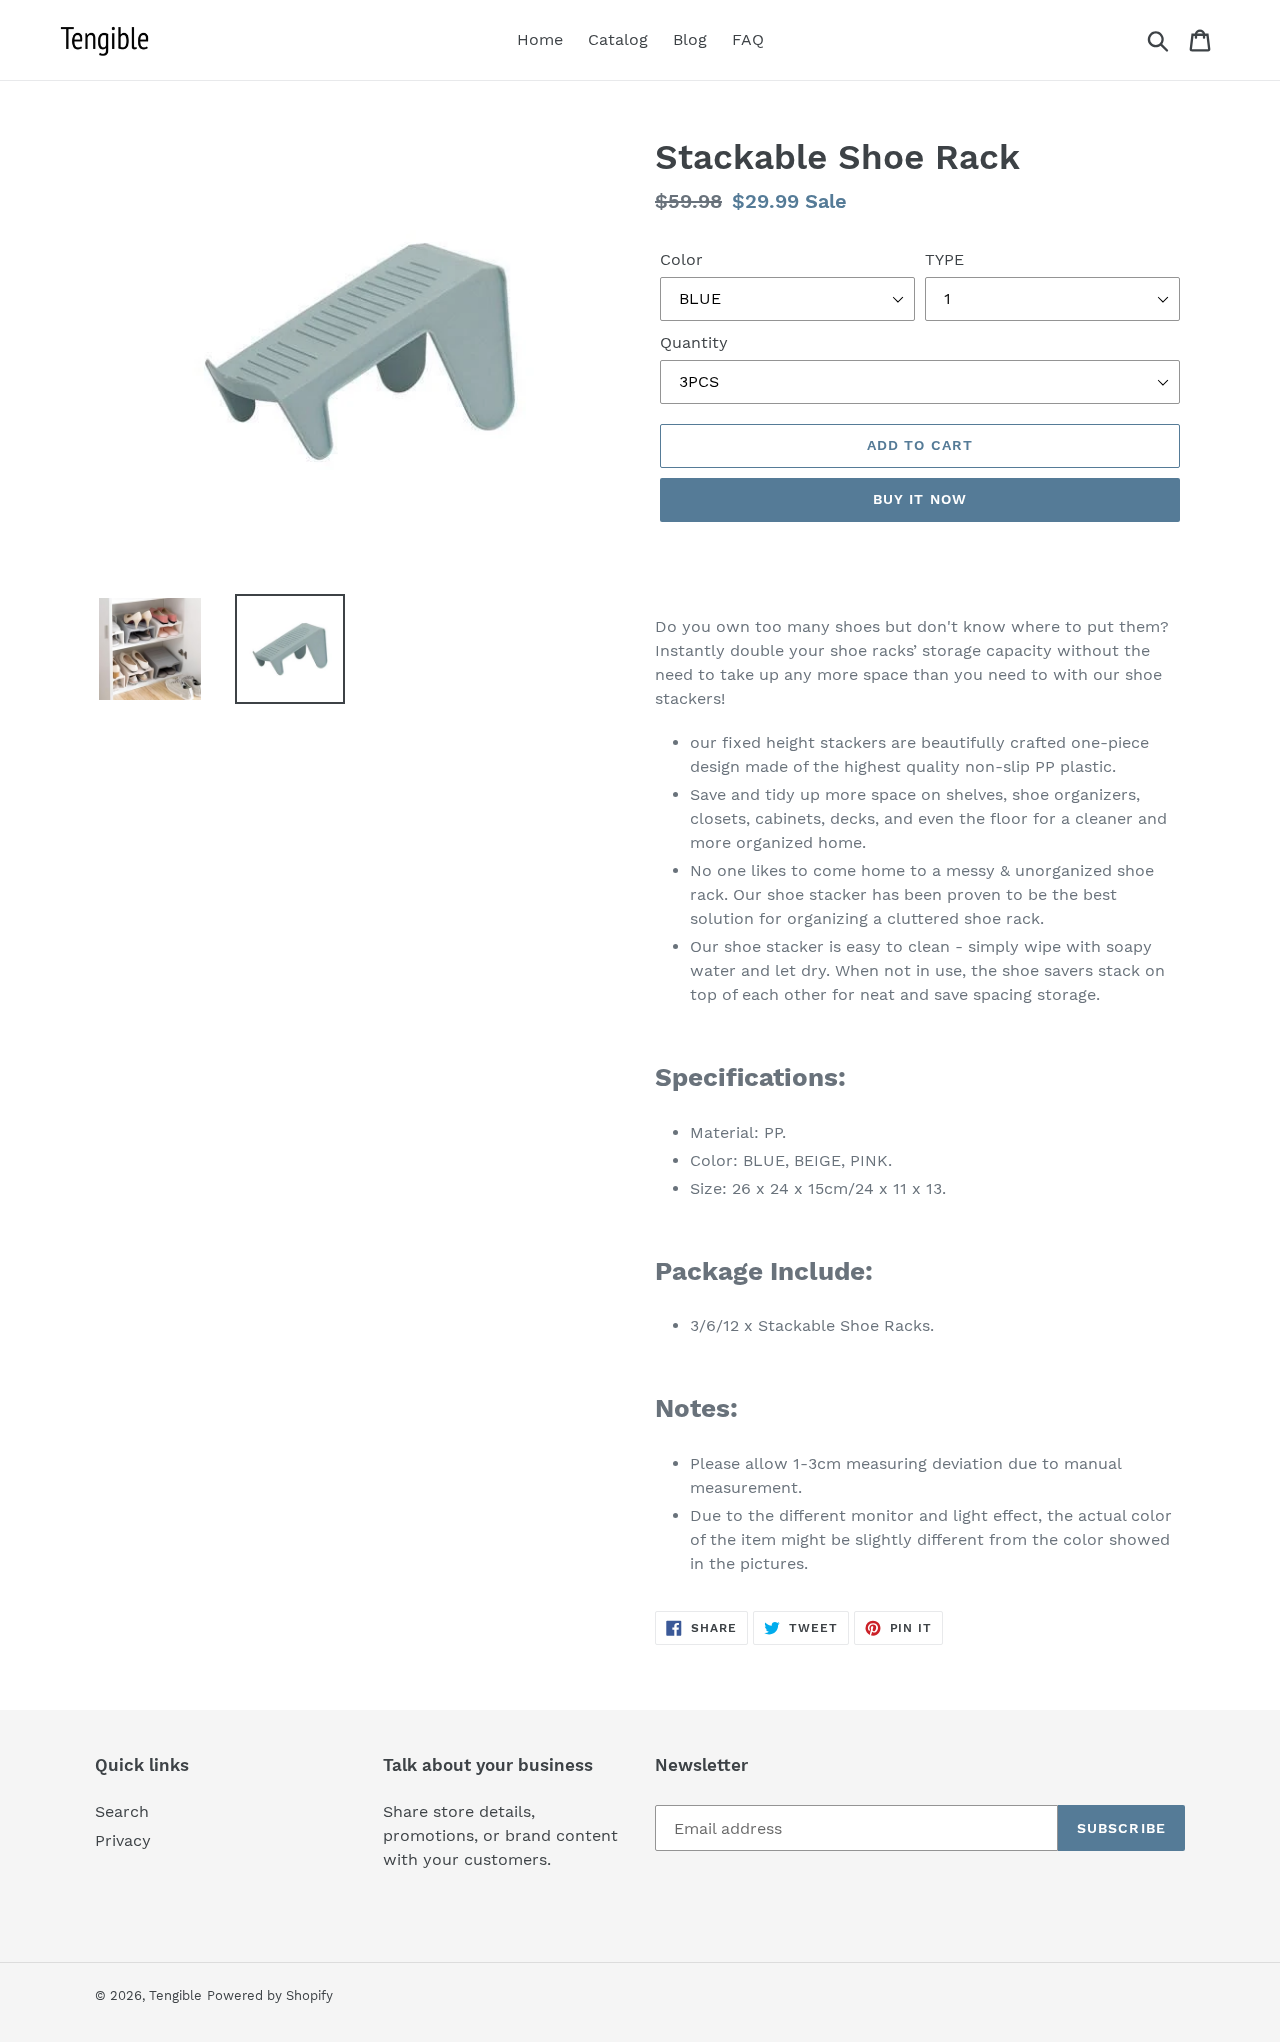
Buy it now (920, 499)
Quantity (694, 342)
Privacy (123, 1840)
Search (122, 1811)
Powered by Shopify (270, 1995)
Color (681, 259)
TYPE (944, 259)
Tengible (175, 1995)
